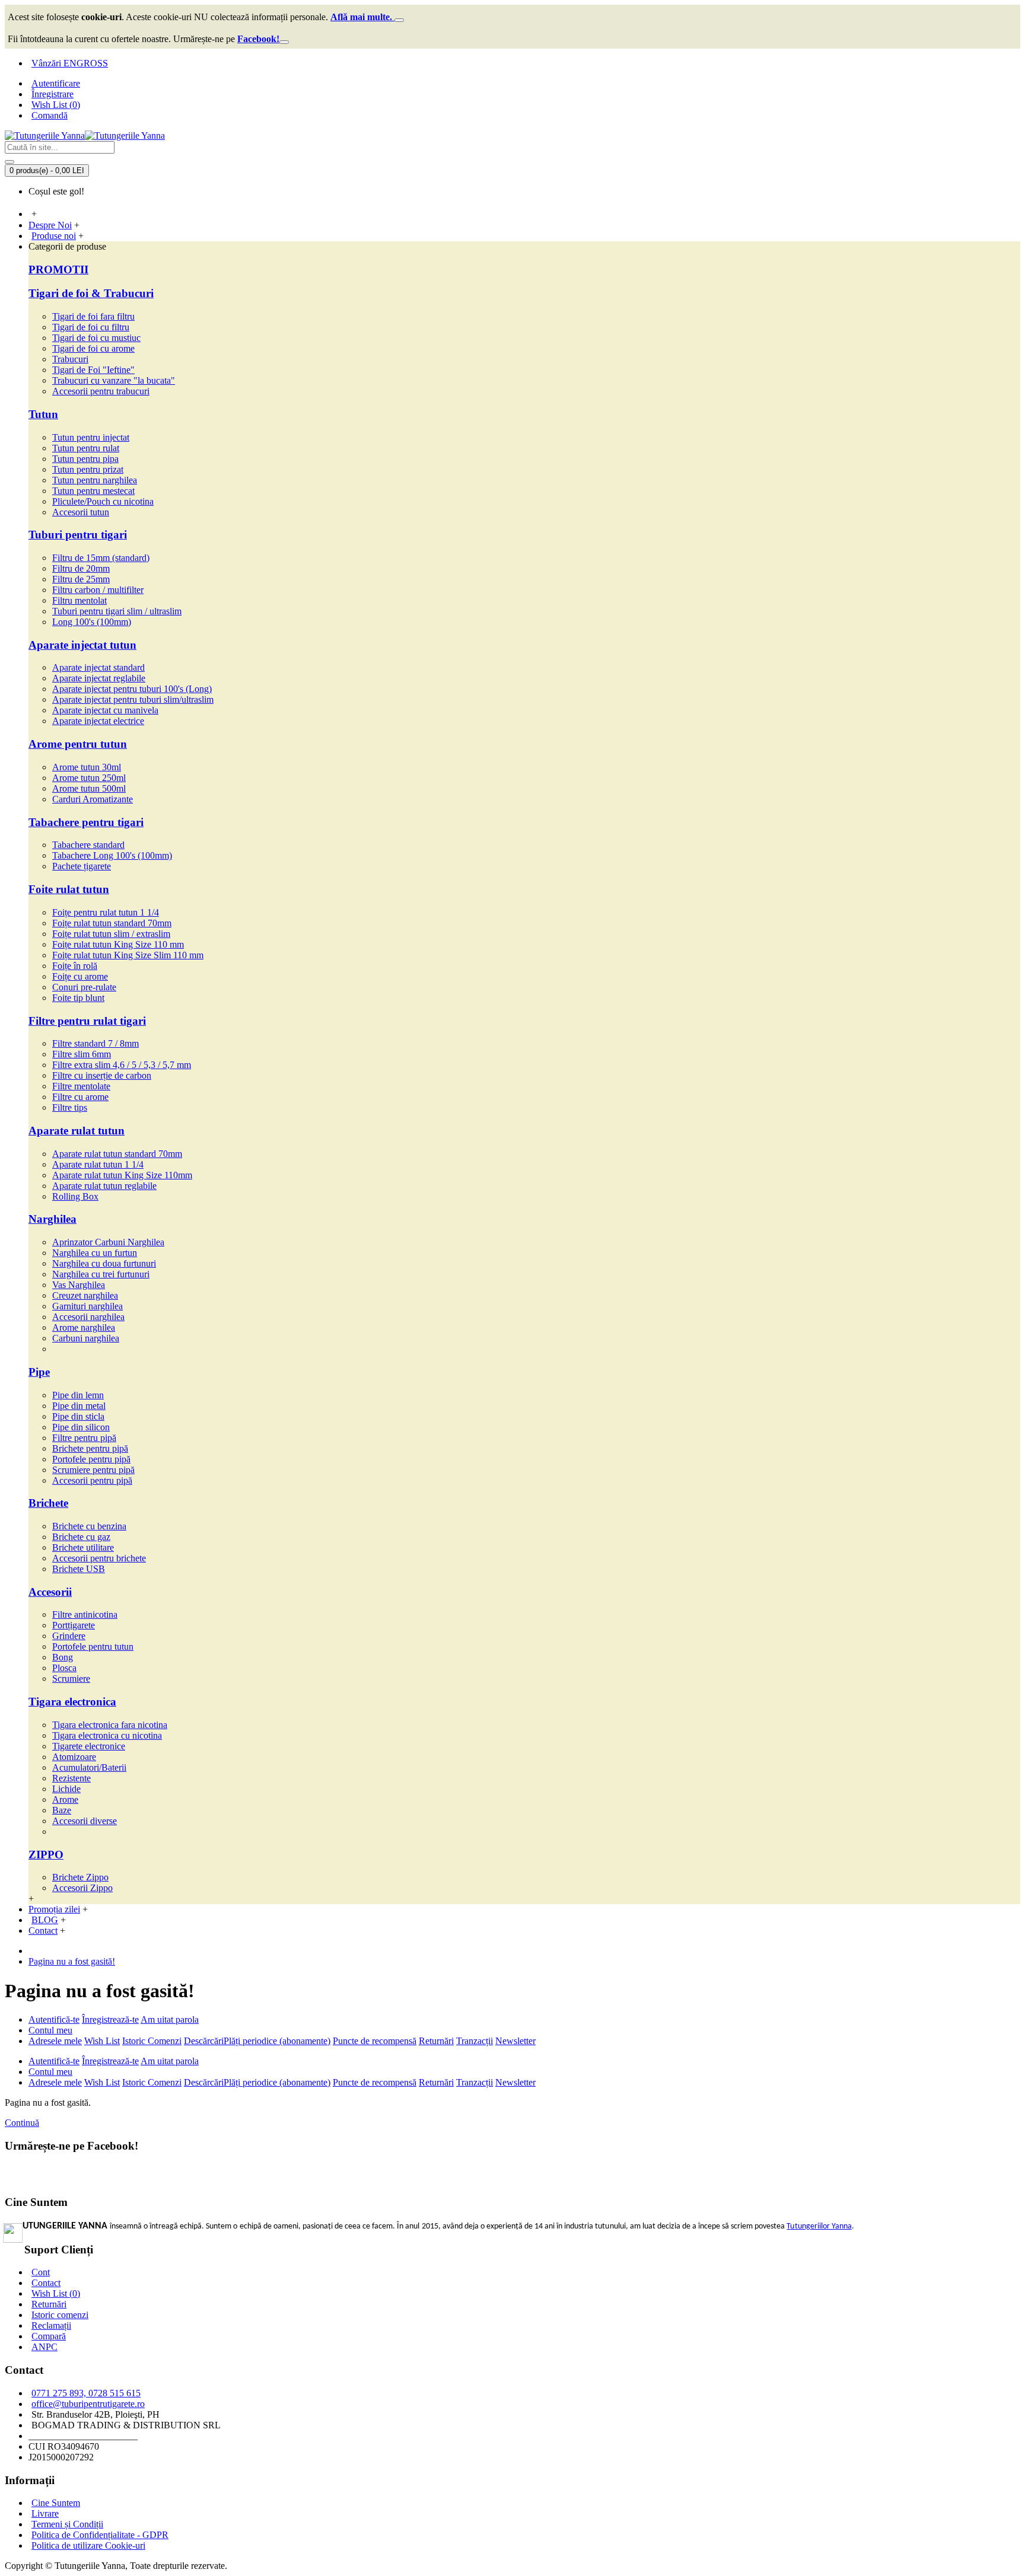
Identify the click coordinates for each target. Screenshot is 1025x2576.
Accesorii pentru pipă (92, 1480)
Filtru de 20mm (81, 568)
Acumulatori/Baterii (89, 1767)
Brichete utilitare (83, 1547)
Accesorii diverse (85, 1821)
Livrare (45, 2513)
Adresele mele (55, 2041)
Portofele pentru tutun (93, 1646)
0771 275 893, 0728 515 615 (86, 2393)
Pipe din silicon (81, 1427)
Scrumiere (71, 1678)
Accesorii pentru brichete (99, 1558)
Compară (49, 2336)
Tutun (43, 414)
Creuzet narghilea (85, 1295)
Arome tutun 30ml (87, 767)
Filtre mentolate (81, 1086)
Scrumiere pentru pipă (93, 1470)
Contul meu (50, 2030)
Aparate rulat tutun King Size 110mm (122, 1175)
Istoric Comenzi (152, 2041)
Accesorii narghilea (88, 1317)
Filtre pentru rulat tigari (87, 1021)
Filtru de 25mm (81, 579)
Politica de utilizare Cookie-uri (88, 2545)
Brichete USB (79, 1569)
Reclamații (51, 2325)
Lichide (66, 1789)
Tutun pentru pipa (85, 459)
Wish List (102, 2041)
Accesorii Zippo (82, 1888)
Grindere (69, 1636)
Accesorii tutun (81, 512)
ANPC (44, 2347)
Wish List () (56, 2293)
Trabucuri (70, 359)
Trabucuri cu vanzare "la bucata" (114, 380)
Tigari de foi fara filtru (93, 316)
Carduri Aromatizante (93, 799)
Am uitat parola (170, 2019)
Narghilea (52, 1219)
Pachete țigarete (82, 866)
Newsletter (515, 2041)
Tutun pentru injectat (91, 437)
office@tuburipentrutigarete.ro (88, 2404)
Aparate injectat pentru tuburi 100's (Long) (132, 689)
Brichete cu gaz (81, 1537)
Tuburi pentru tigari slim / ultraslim (117, 611)
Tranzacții (475, 2041)
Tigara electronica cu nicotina (107, 1735)
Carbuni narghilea (86, 1338)
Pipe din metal (79, 1406)
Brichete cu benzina (89, 1526)
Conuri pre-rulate (84, 987)
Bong (63, 1657)
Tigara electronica (72, 1702)
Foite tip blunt (78, 998)
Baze (62, 1810)
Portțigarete (74, 1625)
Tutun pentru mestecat (93, 491)
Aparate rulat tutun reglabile (104, 1186)
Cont (41, 2272)
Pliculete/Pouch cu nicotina (103, 501)
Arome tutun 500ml (89, 788)
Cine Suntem (56, 2503)
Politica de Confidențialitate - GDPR (100, 2535)
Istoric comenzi (60, 2315)
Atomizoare (74, 1757)
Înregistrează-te (110, 2019)
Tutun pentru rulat (86, 448)
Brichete (48, 1503)
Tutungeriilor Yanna (819, 2226)
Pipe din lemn (78, 1395)
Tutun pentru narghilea (95, 480)
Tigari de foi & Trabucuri (91, 293)
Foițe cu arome (80, 976)
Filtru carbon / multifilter (98, 590)
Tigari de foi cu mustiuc (96, 338)
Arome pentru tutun (78, 744)
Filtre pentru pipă (84, 1438)
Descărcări (204, 2041)
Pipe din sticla (78, 1416)
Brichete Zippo (80, 1877)
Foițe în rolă (75, 966)
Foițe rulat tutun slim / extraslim (111, 934)
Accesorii (50, 1592)
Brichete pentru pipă (90, 1448)
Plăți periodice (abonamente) (277, 2041)
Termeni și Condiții (67, 2524)
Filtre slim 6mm (82, 1054)
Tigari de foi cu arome (93, 348)
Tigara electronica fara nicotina (110, 1725)
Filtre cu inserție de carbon (102, 1075)
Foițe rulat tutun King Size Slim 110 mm (128, 955)
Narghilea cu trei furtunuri (101, 1274)
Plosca (64, 1668)
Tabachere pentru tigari (86, 822)
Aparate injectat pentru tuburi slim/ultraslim (133, 699)
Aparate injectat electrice (98, 721)
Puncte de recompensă (375, 2041)
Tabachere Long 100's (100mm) (112, 855)
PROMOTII (58, 270)
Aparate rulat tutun (77, 1131)
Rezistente (71, 1778)
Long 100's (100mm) (92, 622)
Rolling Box (75, 1196)
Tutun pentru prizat (88, 469)
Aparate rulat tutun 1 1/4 (98, 1164)
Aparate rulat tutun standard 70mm (117, 1154)
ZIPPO (46, 1855)
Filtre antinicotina (85, 1614)
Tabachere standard (88, 845)
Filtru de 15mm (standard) (101, 558)
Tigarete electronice (89, 1746)
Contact (46, 2283)
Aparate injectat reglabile (99, 678)
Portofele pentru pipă (91, 1459)
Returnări (436, 2041)
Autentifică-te (54, 2019)
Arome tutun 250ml (89, 778)
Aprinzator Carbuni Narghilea (108, 1242)
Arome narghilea (84, 1327)
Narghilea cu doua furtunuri (104, 1263)
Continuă (22, 2123)
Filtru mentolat (79, 600)
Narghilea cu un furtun (95, 1253)
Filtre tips (70, 1107)
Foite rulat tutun (69, 889)
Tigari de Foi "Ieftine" (93, 370)
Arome (65, 1799)
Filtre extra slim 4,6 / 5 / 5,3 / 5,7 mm (122, 1065)
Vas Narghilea (79, 1285)
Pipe (39, 1372)
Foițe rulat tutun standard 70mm (112, 923)
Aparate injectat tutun (82, 645)
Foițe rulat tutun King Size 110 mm (118, 944)
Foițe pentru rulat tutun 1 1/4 (106, 912)
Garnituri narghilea (87, 1306)
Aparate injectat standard (98, 667)
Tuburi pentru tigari (78, 535)
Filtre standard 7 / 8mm (96, 1043)
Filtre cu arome (80, 1097)
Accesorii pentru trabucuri (101, 391)
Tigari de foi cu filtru (91, 327)
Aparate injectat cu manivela (105, 710)
